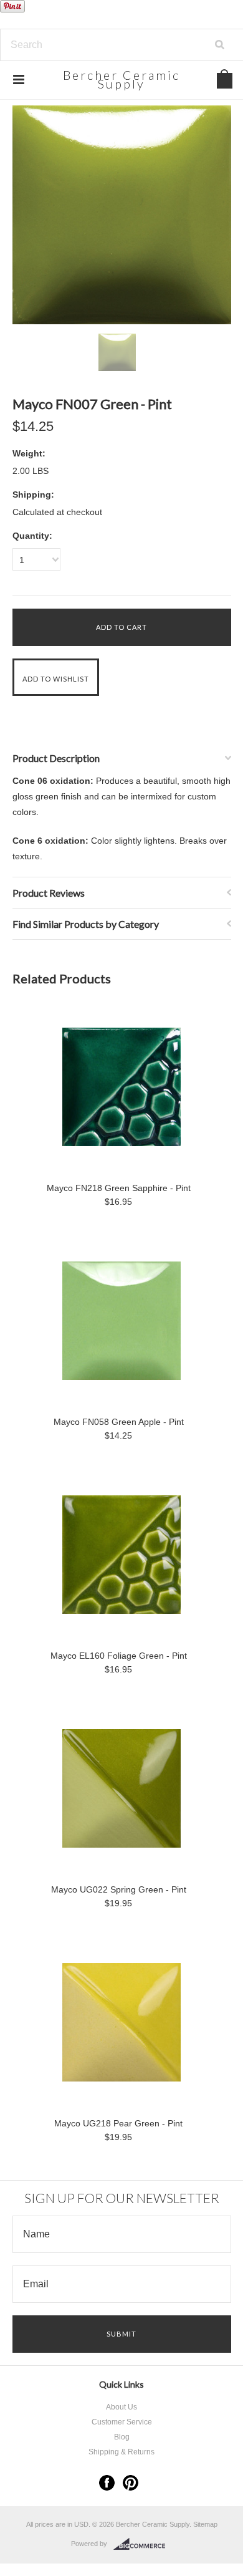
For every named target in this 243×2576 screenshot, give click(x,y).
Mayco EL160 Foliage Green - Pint (119, 1656)
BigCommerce (143, 2544)
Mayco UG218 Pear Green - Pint (118, 2123)
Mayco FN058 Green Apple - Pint (119, 1422)
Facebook (107, 2483)
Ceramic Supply (121, 80)
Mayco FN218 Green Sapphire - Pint (119, 1188)
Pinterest (131, 2483)
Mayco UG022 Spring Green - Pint (119, 1889)
